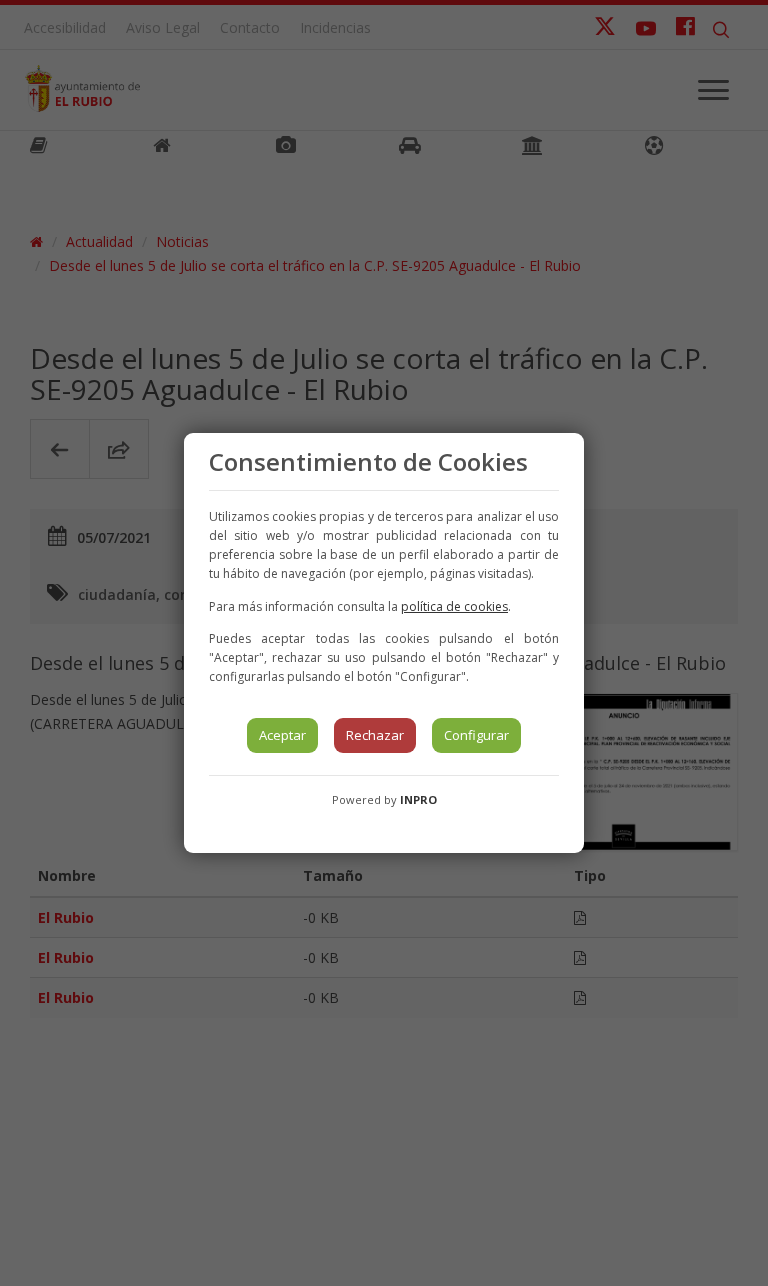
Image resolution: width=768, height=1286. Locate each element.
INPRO (418, 799)
